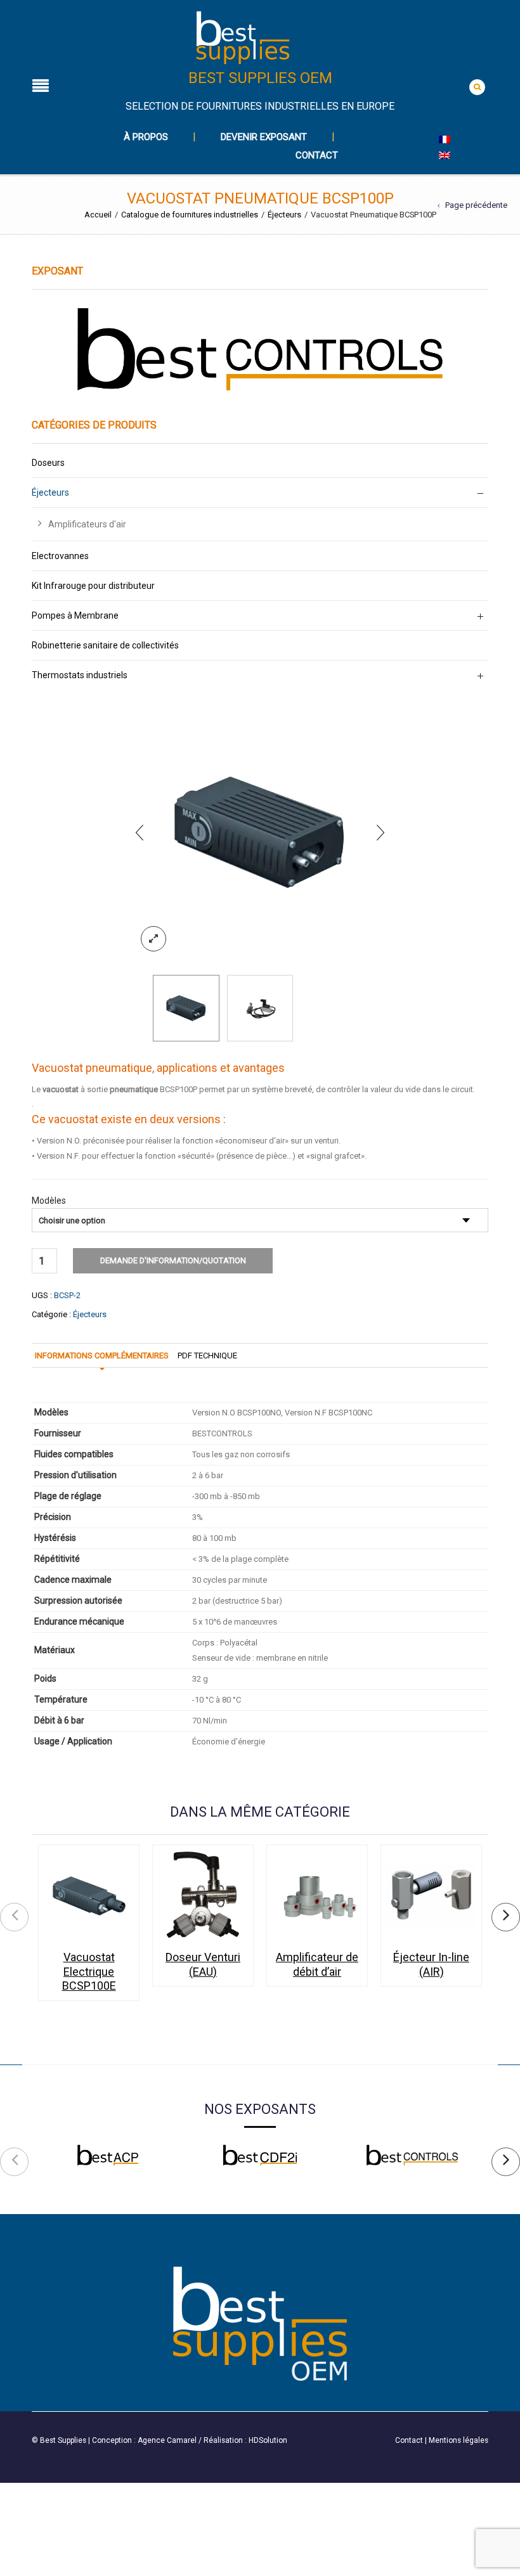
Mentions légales (458, 2440)
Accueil (98, 215)
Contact (317, 155)
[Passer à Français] (445, 139)
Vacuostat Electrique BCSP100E (89, 1971)
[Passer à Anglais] (445, 155)
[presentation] (140, 832)
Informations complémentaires (102, 1356)
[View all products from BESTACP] (108, 2155)
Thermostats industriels (80, 675)
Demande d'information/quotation (173, 1260)
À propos (146, 137)
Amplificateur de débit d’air (317, 1964)
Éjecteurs (284, 215)
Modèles (49, 1201)
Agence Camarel (167, 2440)
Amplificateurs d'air (87, 524)
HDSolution (268, 2440)
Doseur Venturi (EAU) (203, 1964)
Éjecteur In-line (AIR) (431, 1964)
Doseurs (48, 463)
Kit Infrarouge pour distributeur (93, 586)
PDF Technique (207, 1356)
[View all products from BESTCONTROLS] (412, 2155)
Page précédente (476, 205)
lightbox (153, 939)
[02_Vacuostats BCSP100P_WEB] (260, 832)
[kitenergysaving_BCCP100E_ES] (260, 1008)
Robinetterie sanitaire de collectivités (105, 645)
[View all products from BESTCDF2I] (260, 2155)
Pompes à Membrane (75, 615)
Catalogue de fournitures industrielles (190, 215)
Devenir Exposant (264, 137)
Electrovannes (60, 556)
